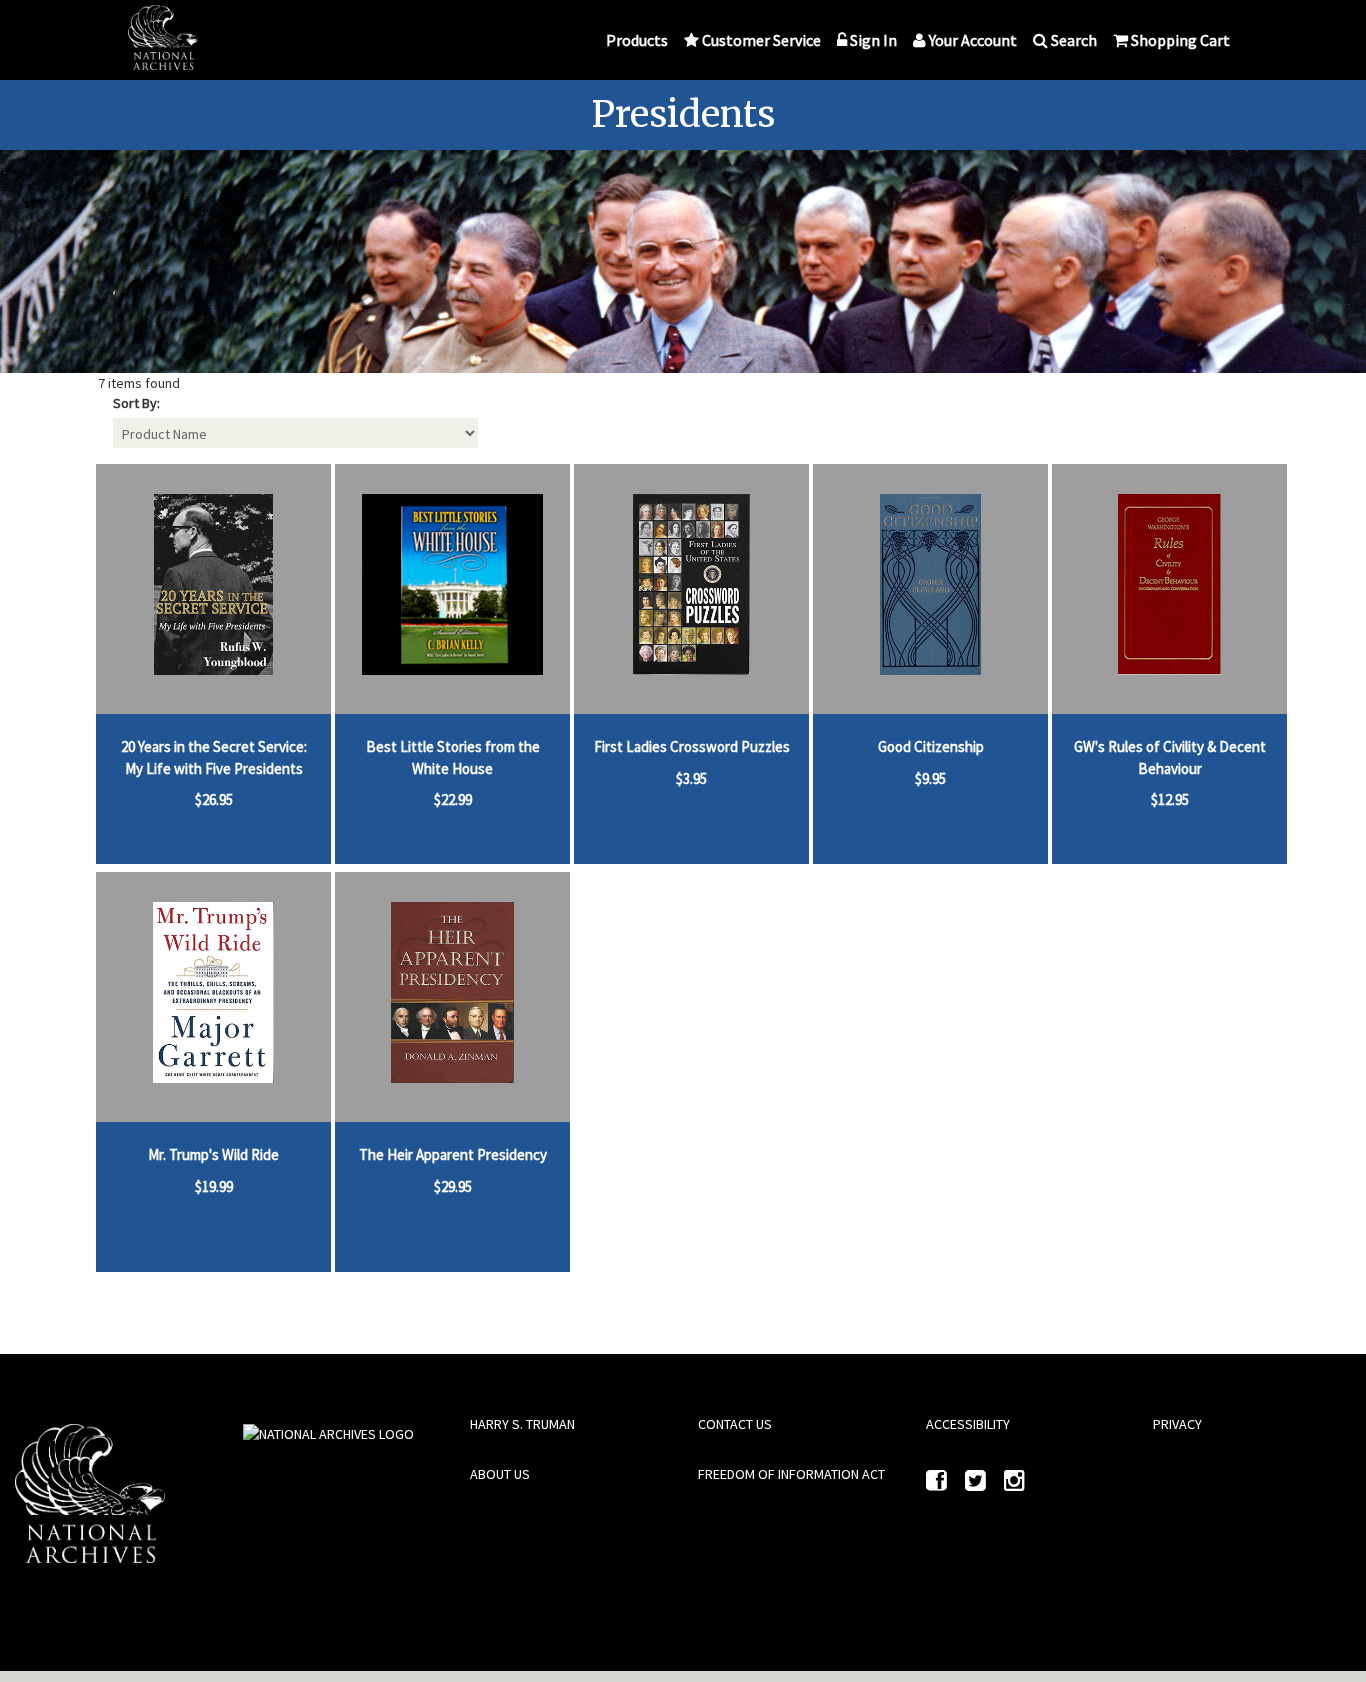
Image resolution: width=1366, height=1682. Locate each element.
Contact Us (735, 1424)
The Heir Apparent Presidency (453, 1154)
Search (1074, 40)
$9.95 (930, 778)
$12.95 (1170, 799)
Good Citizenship (931, 746)
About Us (500, 1474)
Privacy (1177, 1424)
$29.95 (453, 1186)
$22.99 (453, 799)
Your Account (973, 40)
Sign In (873, 40)
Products (637, 40)
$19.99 (214, 1186)
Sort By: (136, 403)
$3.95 (691, 778)
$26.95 (214, 799)
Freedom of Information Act (791, 1474)
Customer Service (761, 40)
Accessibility (968, 1424)
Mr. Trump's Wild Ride (213, 1154)
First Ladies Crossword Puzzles (692, 746)
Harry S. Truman (522, 1424)
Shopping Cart (1180, 40)
